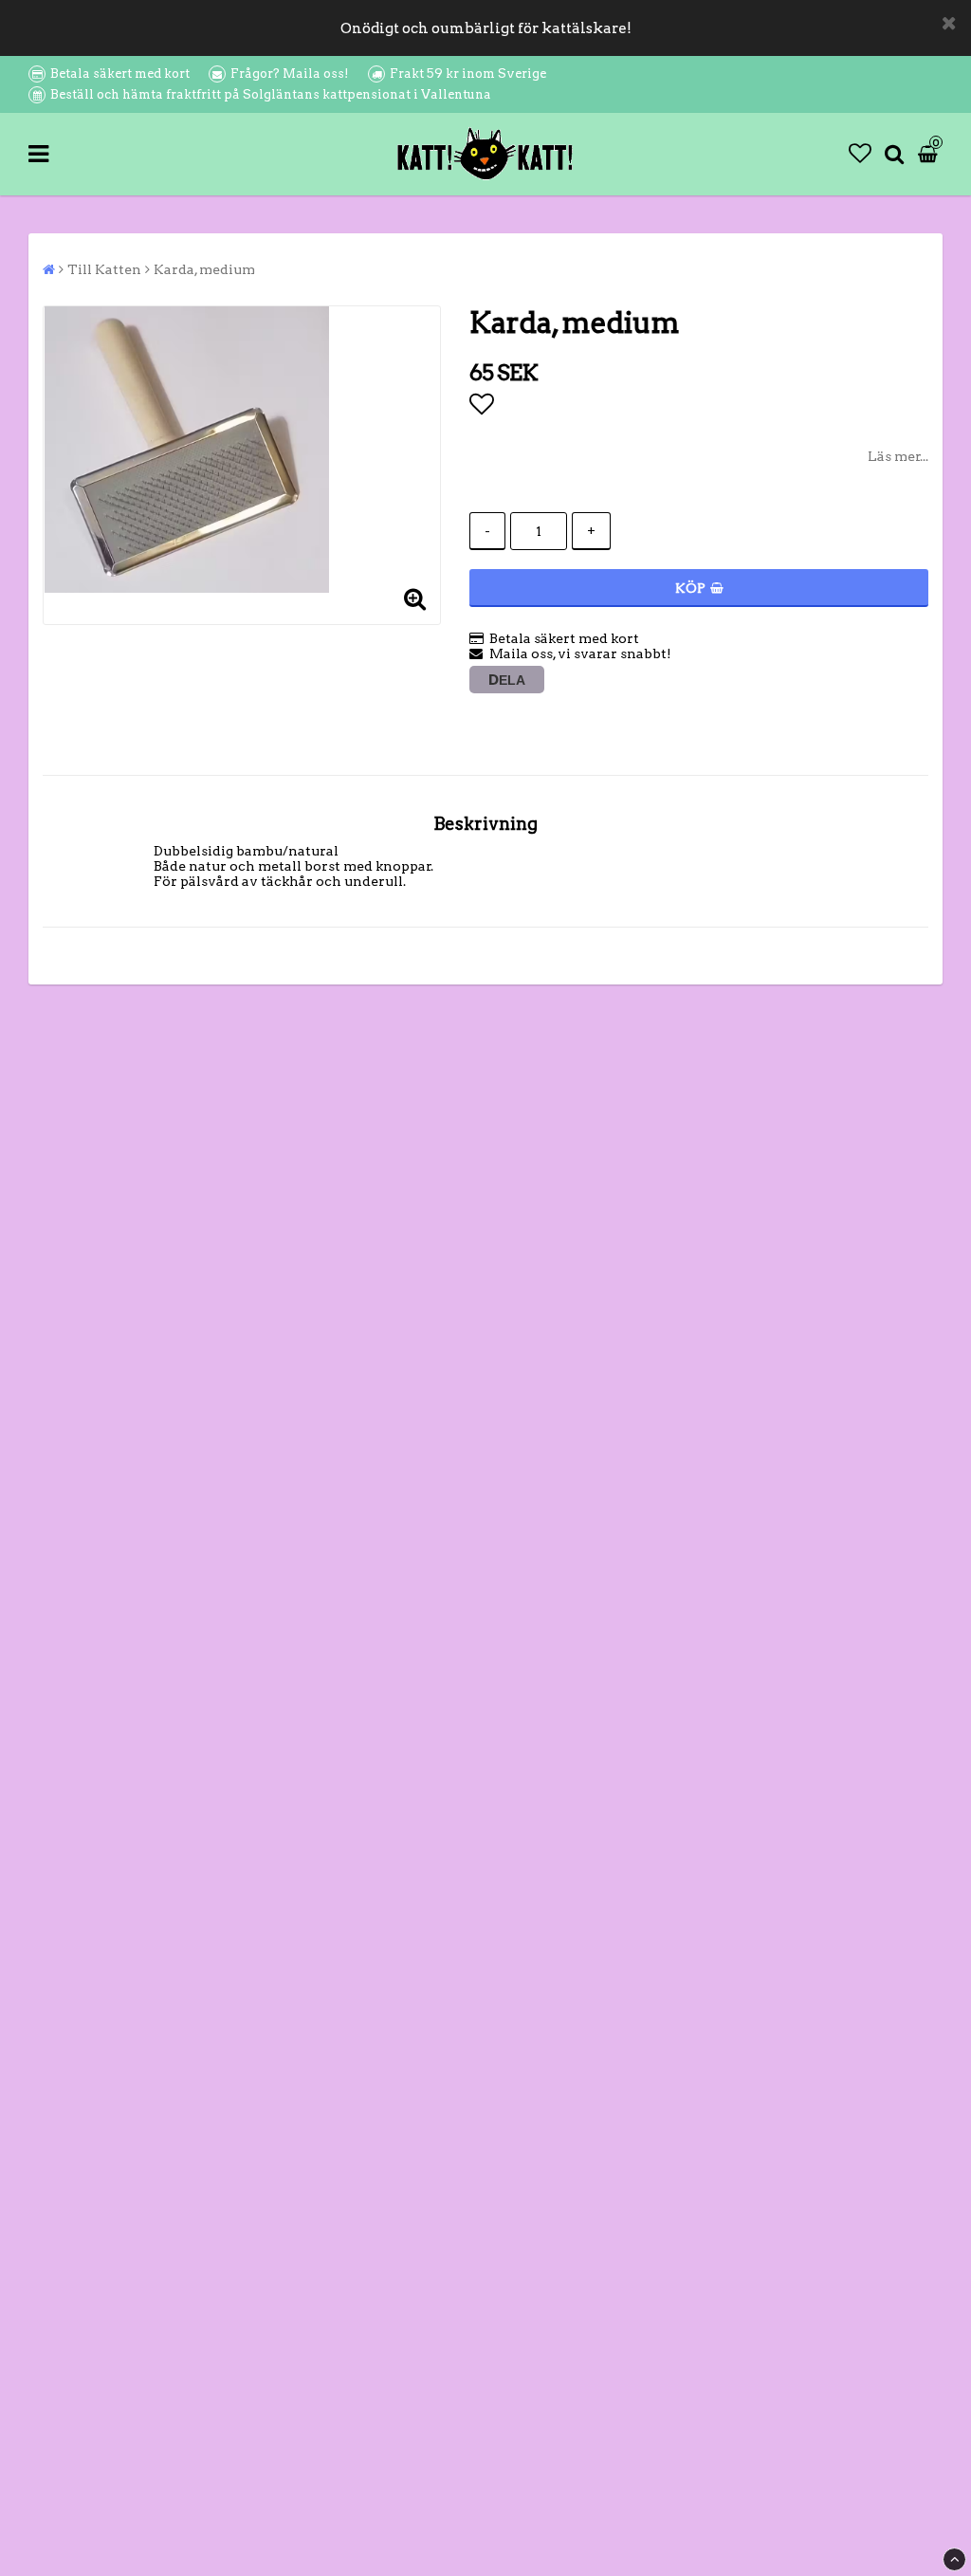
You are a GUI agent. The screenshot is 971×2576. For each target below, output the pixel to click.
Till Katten (104, 269)
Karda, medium (204, 269)
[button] (860, 154)
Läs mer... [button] (898, 456)
